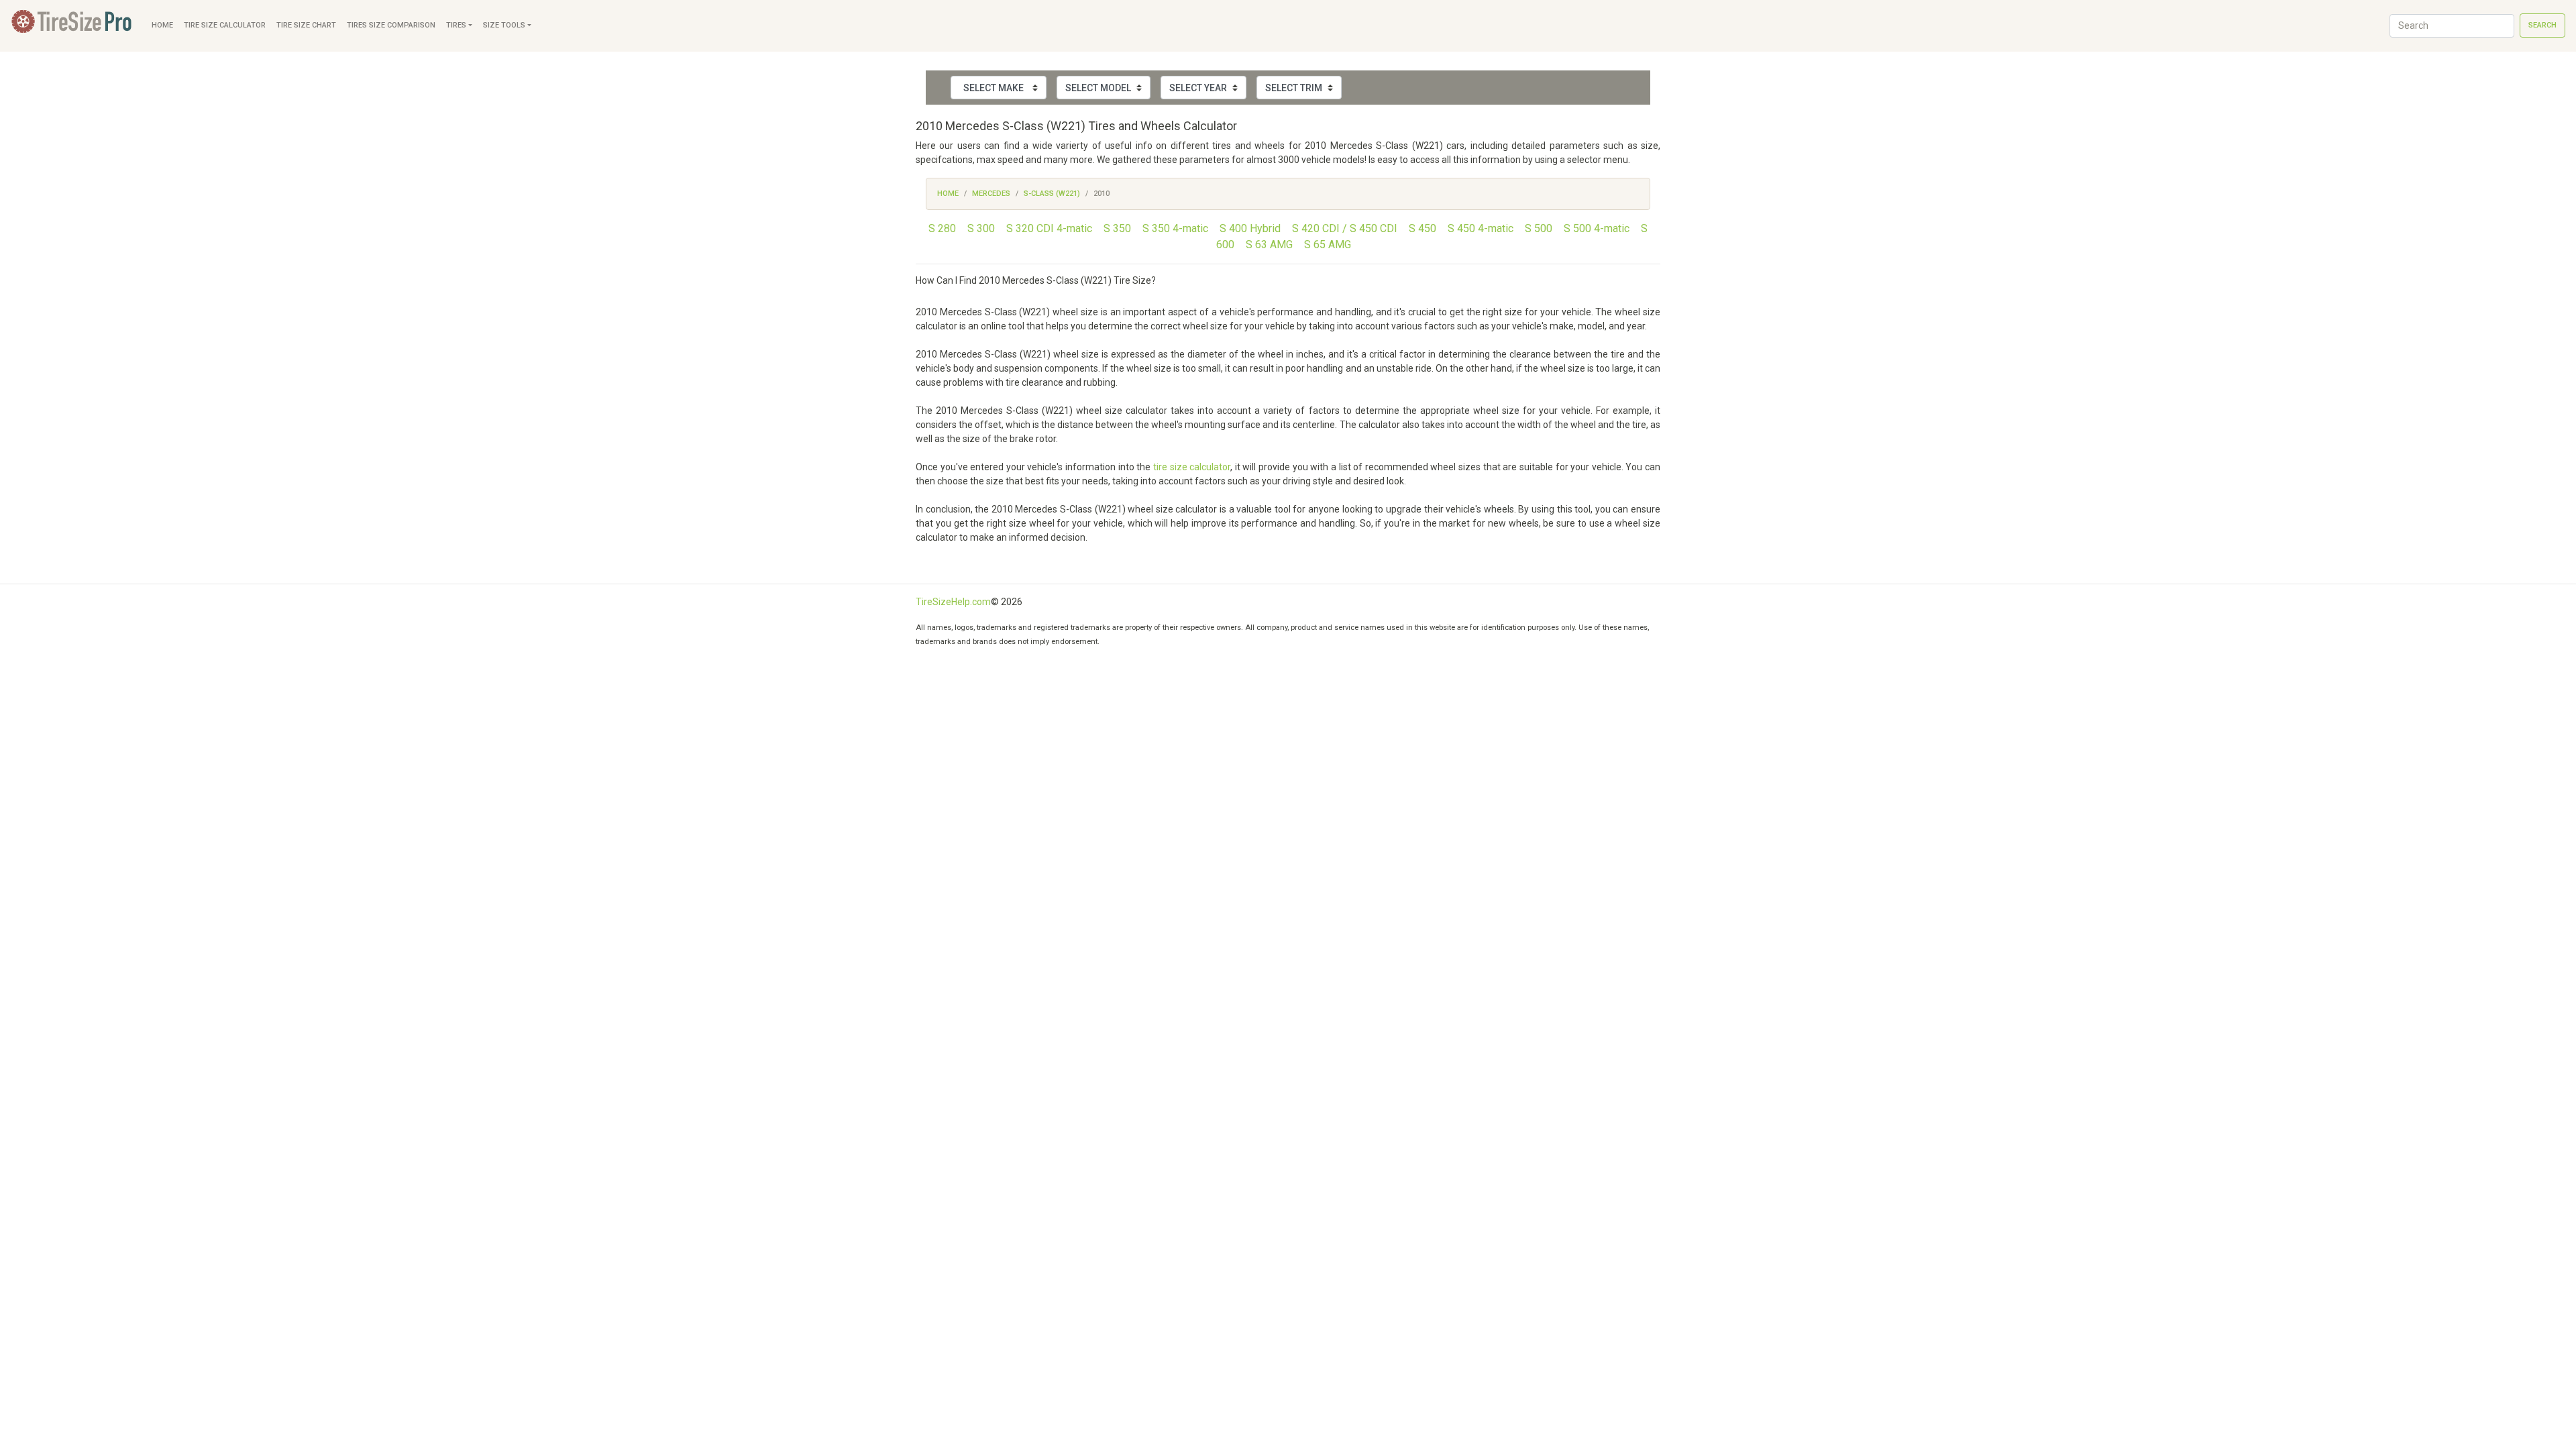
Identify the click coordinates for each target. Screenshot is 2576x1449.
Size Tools (504, 25)
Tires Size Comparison (391, 25)
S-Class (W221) (1052, 194)
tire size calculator (1192, 467)
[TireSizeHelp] (73, 26)
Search (2542, 25)
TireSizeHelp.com (953, 602)
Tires (456, 25)
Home (162, 25)
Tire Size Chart (306, 25)
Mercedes (991, 194)
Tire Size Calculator (225, 25)
